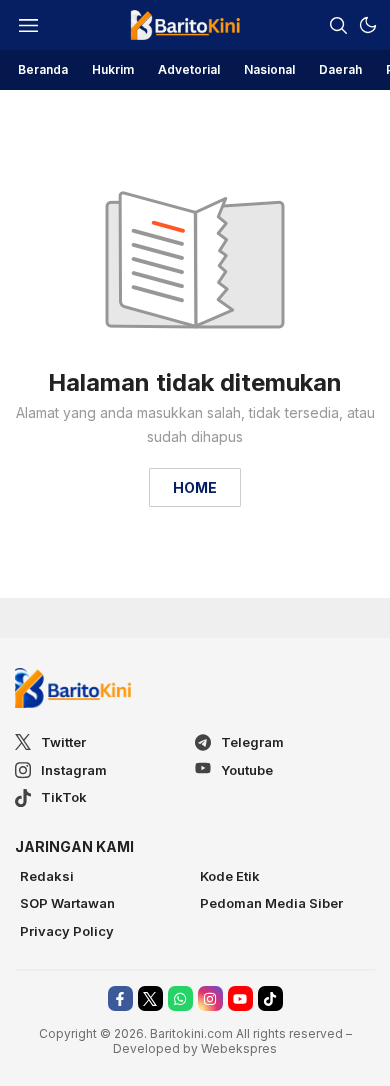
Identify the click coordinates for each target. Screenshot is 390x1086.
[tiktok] (270, 998)
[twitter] (150, 998)
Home (195, 487)
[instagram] (210, 998)
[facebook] (120, 998)
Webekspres (239, 1048)
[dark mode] (368, 25)
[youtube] (240, 998)
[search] (338, 25)
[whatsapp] (180, 998)
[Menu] (28, 25)
